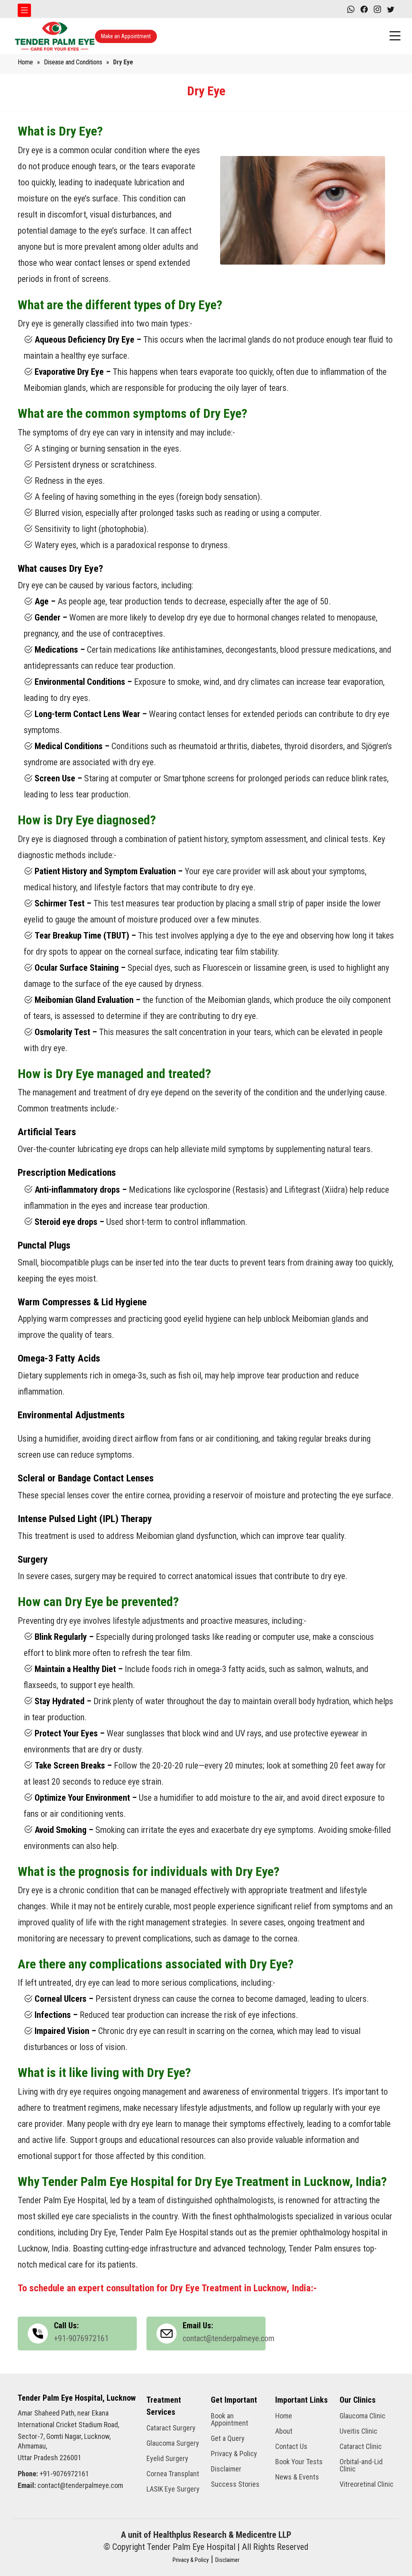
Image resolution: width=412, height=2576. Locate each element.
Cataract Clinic (361, 2447)
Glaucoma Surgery (173, 2443)
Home (25, 62)
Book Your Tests (299, 2462)
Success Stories (235, 2484)
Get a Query (228, 2438)
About (284, 2431)
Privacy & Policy (234, 2454)
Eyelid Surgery (167, 2459)
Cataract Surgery (171, 2428)
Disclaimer (226, 2469)
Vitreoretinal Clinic (367, 2484)
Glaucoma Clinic (363, 2416)
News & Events (297, 2477)
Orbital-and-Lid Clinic (361, 2465)
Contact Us (291, 2447)
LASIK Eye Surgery (173, 2489)
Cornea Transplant (173, 2474)
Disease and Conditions (73, 62)
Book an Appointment (230, 2420)
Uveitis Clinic (358, 2431)
